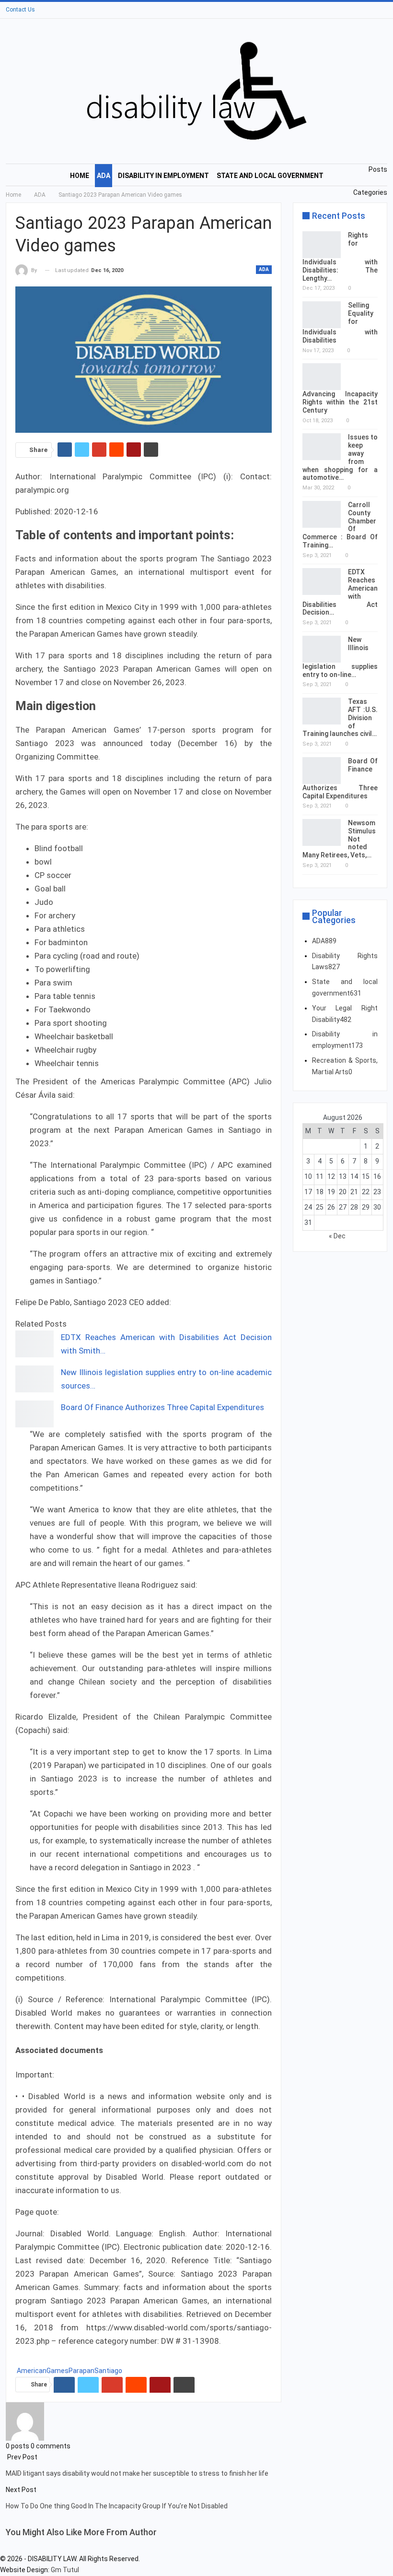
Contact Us (20, 10)
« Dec (337, 1236)
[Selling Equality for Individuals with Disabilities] (322, 315)
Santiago (108, 2371)
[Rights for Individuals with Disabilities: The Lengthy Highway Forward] (322, 245)
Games (58, 2371)
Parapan (81, 2371)
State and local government (270, 176)
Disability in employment (163, 176)
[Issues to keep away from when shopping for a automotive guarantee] (322, 447)
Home (80, 176)
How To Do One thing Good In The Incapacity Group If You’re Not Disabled (117, 2506)
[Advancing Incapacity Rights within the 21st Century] (322, 377)
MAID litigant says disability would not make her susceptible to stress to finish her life (137, 2473)
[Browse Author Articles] (25, 2421)
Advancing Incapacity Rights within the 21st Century (340, 402)
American (32, 2371)
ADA (104, 176)
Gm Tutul (65, 2570)
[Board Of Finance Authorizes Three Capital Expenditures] (35, 1414)
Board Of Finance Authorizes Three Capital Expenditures (162, 1407)
